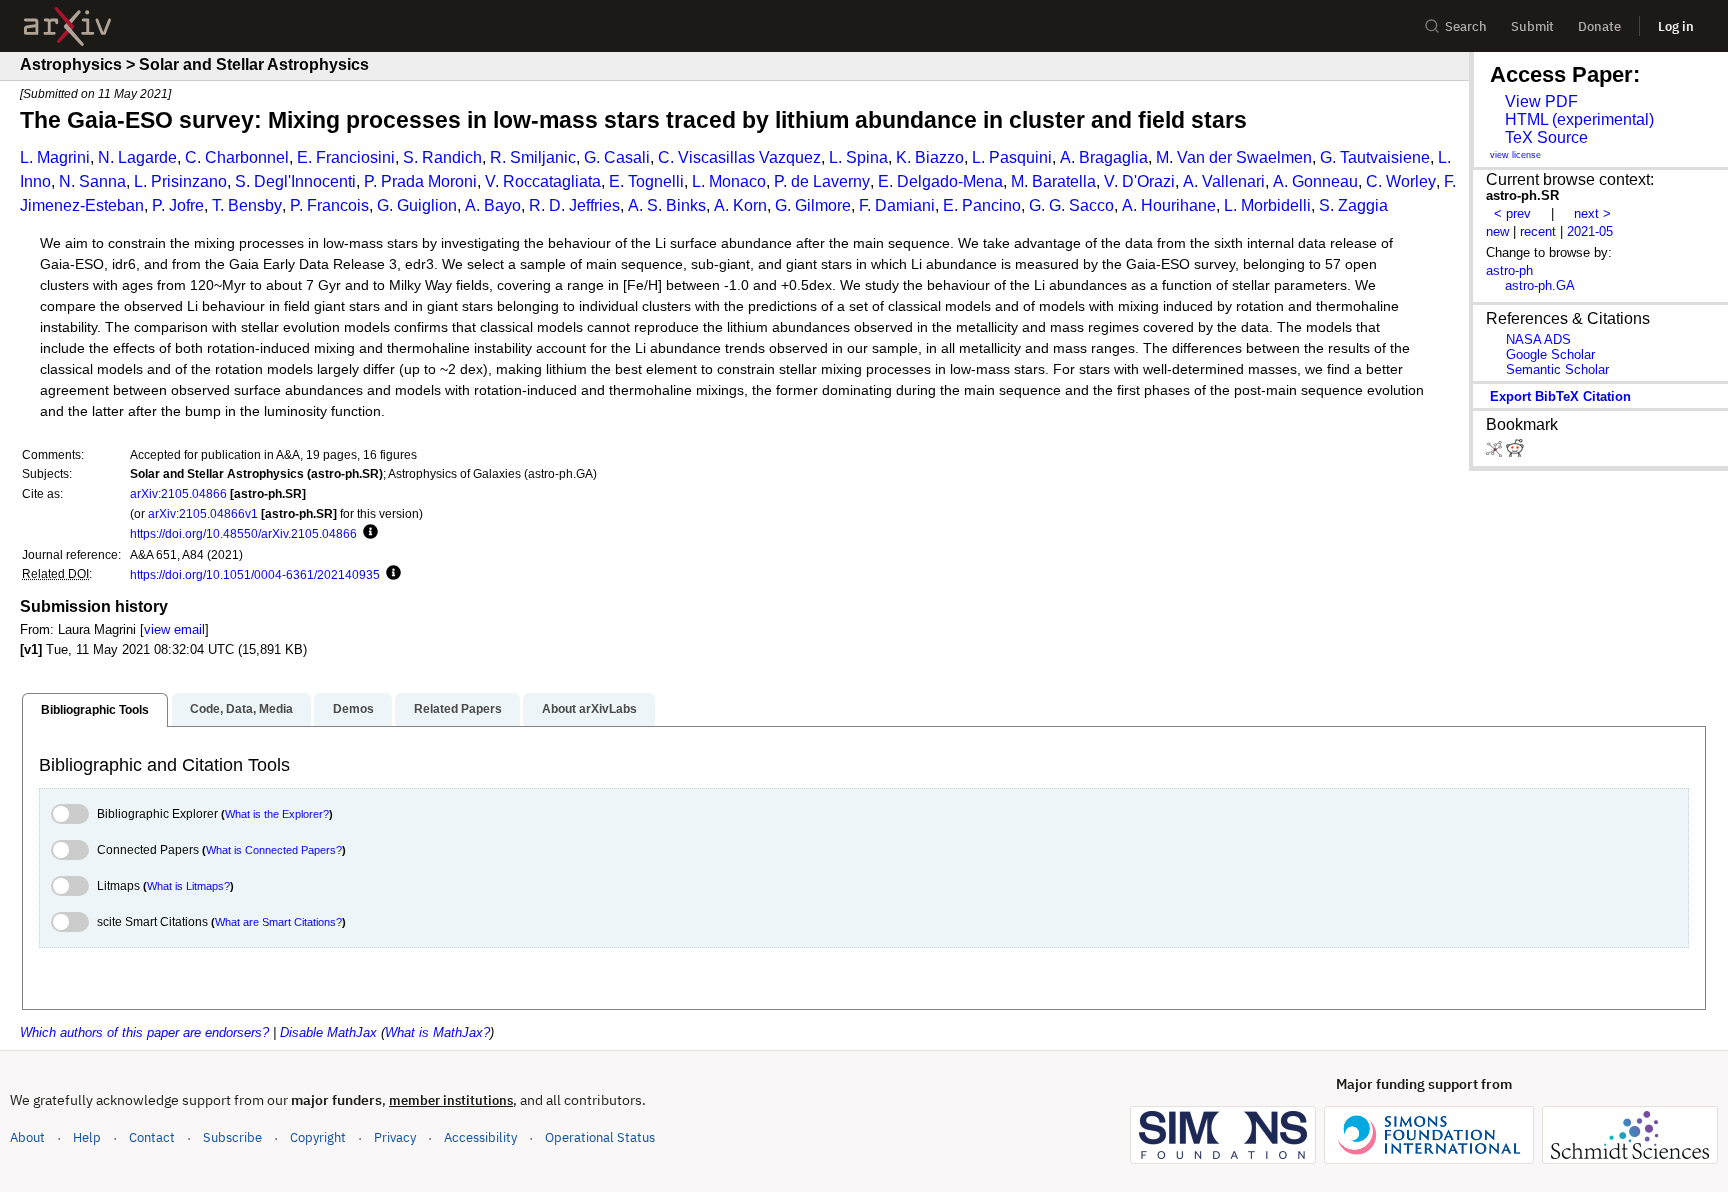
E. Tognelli (646, 181)
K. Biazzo (930, 157)
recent (1538, 231)
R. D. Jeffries (574, 205)
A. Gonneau (1315, 181)
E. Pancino (982, 205)
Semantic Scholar (1557, 369)
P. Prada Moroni (420, 181)
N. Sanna (92, 181)
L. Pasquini (1012, 157)
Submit (1532, 26)
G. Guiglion (417, 205)
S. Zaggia (1353, 205)
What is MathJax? (437, 1032)
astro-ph (1509, 270)
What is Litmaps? (188, 886)
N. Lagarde (137, 157)
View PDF (1541, 101)
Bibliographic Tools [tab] (95, 710)
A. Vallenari (1224, 181)
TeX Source (1546, 137)
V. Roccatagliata (543, 181)
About (27, 1137)
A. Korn (740, 205)
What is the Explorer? (277, 814)
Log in (1676, 26)
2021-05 (1590, 231)
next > (1592, 213)
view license (1515, 155)
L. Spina (858, 157)
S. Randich (442, 157)
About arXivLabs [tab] (589, 709)
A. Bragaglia (1104, 157)
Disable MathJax (328, 1032)
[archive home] (67, 26)
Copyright (318, 1137)
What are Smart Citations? (278, 922)
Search (1466, 26)
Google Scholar (1550, 354)
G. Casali (617, 157)
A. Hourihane (1169, 205)
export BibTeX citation (1560, 396)
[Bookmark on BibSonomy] (1496, 452)
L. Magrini (55, 157)
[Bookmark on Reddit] (1515, 452)
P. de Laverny (822, 181)
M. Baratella (1053, 181)
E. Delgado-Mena (940, 181)
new (1497, 231)
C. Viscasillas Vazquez (739, 157)
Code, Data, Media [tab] (241, 709)
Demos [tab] (353, 709)
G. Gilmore (813, 205)
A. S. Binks (667, 205)
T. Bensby (247, 205)
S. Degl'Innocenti (295, 181)
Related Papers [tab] (458, 709)
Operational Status (600, 1137)
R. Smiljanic (533, 157)
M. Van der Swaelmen (1234, 157)
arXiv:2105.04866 (178, 493)
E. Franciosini (346, 157)
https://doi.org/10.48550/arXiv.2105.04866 (243, 533)
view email (174, 629)
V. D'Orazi (1139, 181)
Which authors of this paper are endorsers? (144, 1032)
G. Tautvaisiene (1375, 157)
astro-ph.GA (1540, 285)
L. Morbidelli (1267, 205)
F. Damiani (897, 205)
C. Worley (1401, 181)
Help (87, 1137)
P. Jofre (178, 205)
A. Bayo (493, 205)
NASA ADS (1538, 339)
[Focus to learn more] (367, 533)
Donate (1599, 26)
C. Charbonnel (237, 157)
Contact (152, 1137)
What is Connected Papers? (274, 850)
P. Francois (329, 205)
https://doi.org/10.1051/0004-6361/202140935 (255, 574)
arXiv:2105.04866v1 (203, 513)
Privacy (395, 1137)
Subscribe (232, 1137)
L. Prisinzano (180, 181)
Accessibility (480, 1137)
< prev (1512, 213)
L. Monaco (729, 181)
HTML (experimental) (1579, 119)
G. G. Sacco (1071, 205)
